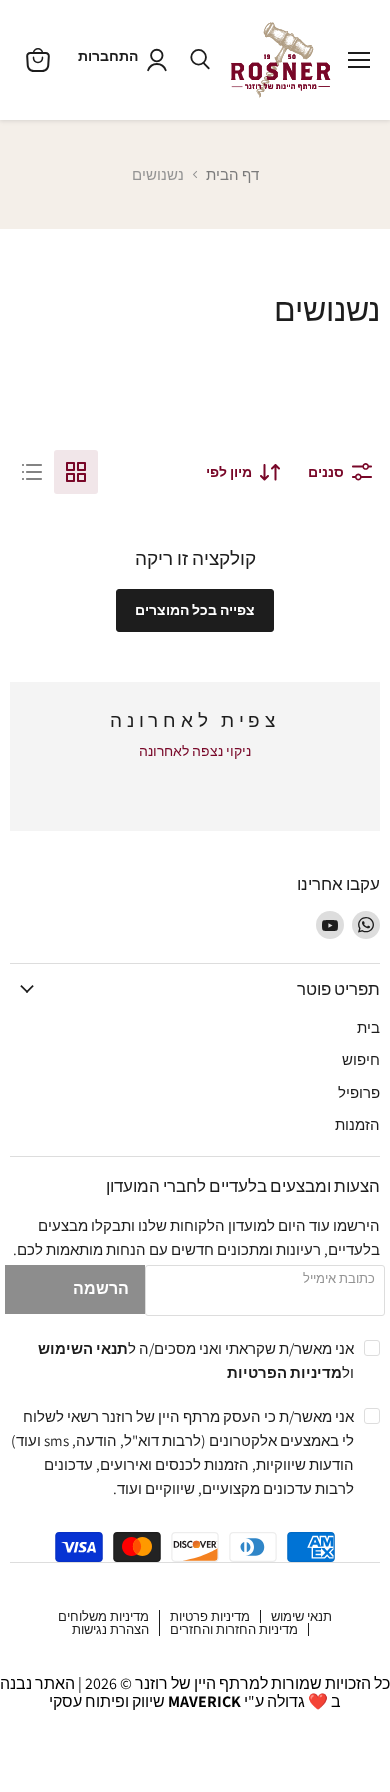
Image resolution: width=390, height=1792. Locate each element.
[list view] (32, 472)
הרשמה (101, 1288)
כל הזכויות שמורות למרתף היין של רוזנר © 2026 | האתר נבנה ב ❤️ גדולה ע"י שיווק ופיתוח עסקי (195, 1692)
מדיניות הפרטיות (284, 1372)
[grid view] (76, 472)
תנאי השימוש (83, 1348)
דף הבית (232, 174)
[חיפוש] (200, 60)
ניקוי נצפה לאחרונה (195, 751)
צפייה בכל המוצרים (195, 610)
